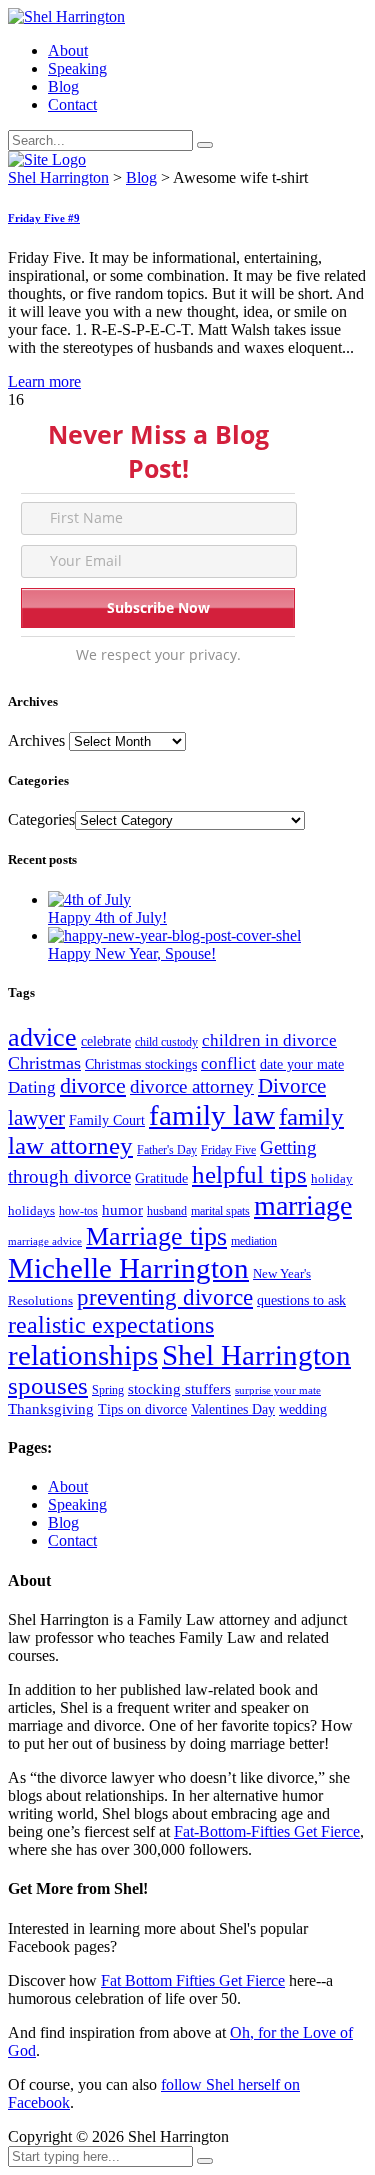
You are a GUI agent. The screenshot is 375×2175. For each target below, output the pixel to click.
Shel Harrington (256, 1355)
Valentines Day (233, 1409)
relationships (83, 1355)
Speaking (77, 68)
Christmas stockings (141, 1064)
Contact (72, 104)
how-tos (78, 1211)
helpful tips (249, 1174)
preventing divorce (165, 1297)
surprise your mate (278, 1390)
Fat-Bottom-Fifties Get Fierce (267, 1831)
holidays (31, 1210)
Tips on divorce (142, 1409)
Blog (63, 86)
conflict (228, 1063)
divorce (93, 1086)
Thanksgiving (51, 1409)
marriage (303, 1205)
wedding (303, 1409)
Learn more (44, 381)
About (68, 50)
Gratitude (161, 1178)
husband (167, 1211)
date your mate (302, 1064)
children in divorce (269, 1040)
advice (42, 1037)
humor (122, 1210)
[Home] (47, 159)
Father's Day (167, 1150)
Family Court (107, 1120)
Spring (108, 1390)
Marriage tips (156, 1236)
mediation (254, 1241)
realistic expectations (111, 1324)
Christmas (44, 1063)
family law (212, 1115)
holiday (332, 1178)
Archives (36, 740)
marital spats (220, 1211)
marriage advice (45, 1241)
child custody (166, 1042)
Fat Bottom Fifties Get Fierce (193, 1980)
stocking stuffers (179, 1389)
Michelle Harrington (128, 1268)
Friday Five (228, 1150)
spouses (48, 1385)
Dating (32, 1087)
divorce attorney (192, 1086)
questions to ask (301, 1300)
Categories (41, 819)
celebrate (106, 1041)
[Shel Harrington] (66, 16)
